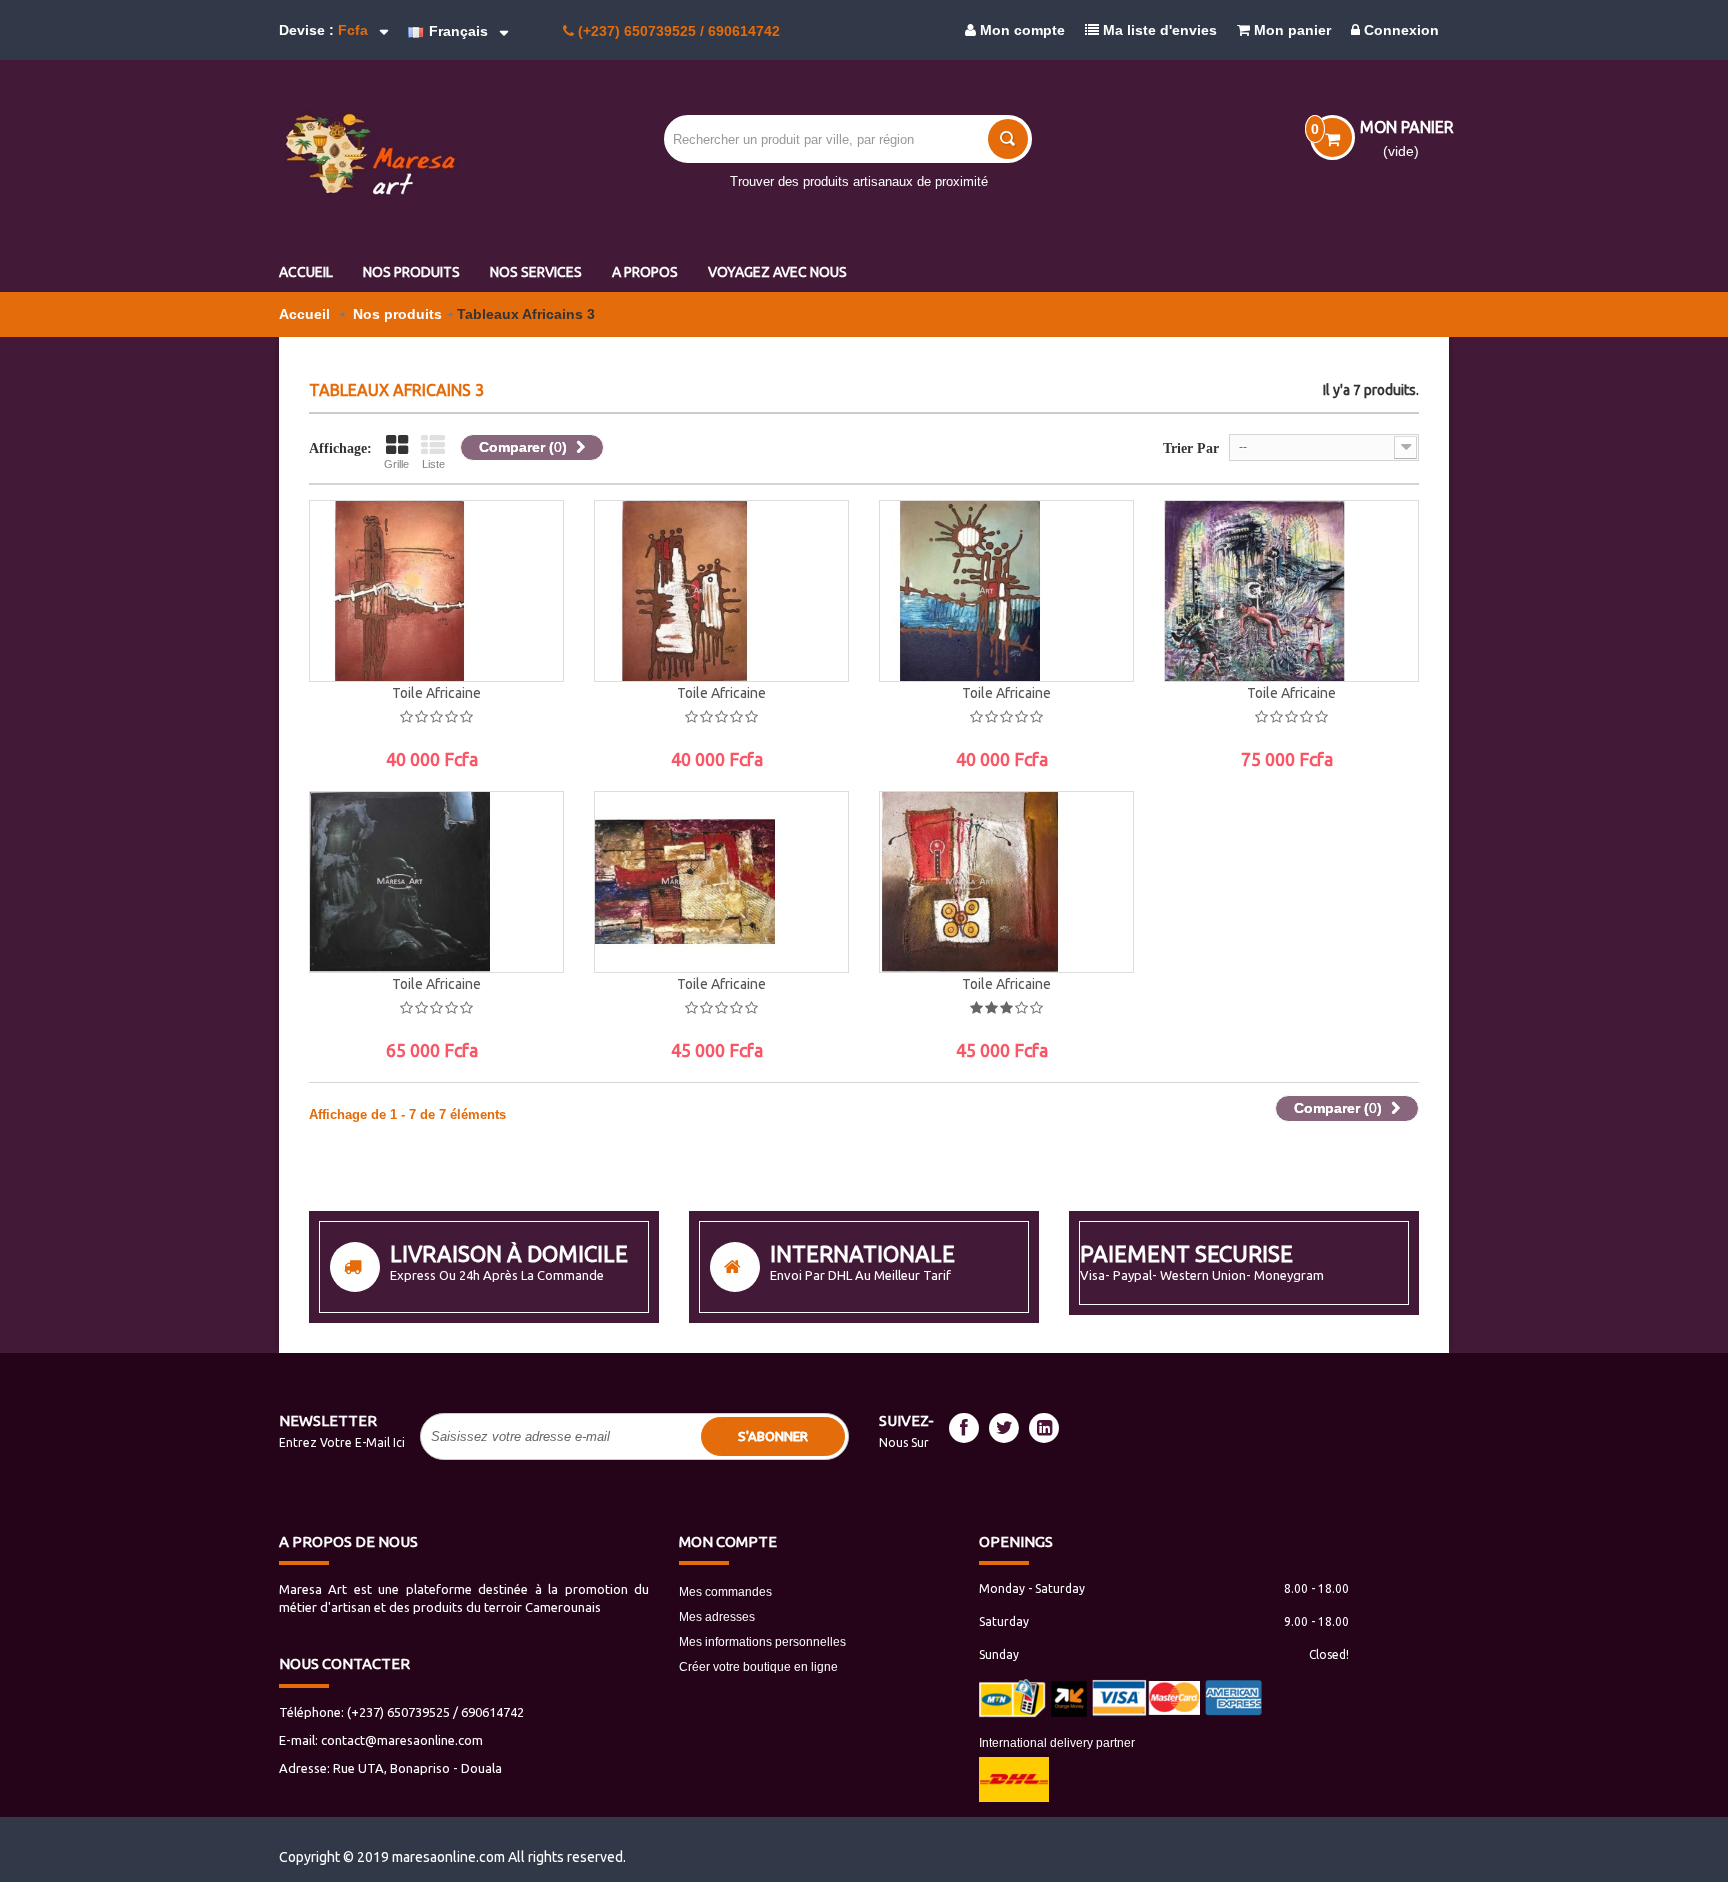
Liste (433, 464)
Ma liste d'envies (1158, 30)
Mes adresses (717, 1617)
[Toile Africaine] (436, 591)
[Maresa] (414, 154)
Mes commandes (725, 1592)
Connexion (1399, 30)
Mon (728, 1541)
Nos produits (397, 314)
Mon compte (1020, 30)
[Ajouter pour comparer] (528, 641)
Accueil (306, 314)
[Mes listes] (528, 596)
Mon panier (1290, 30)
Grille (396, 464)
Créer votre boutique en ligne (758, 1667)
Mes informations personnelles (762, 1642)
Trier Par (1191, 448)
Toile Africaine (436, 693)
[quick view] (528, 551)
